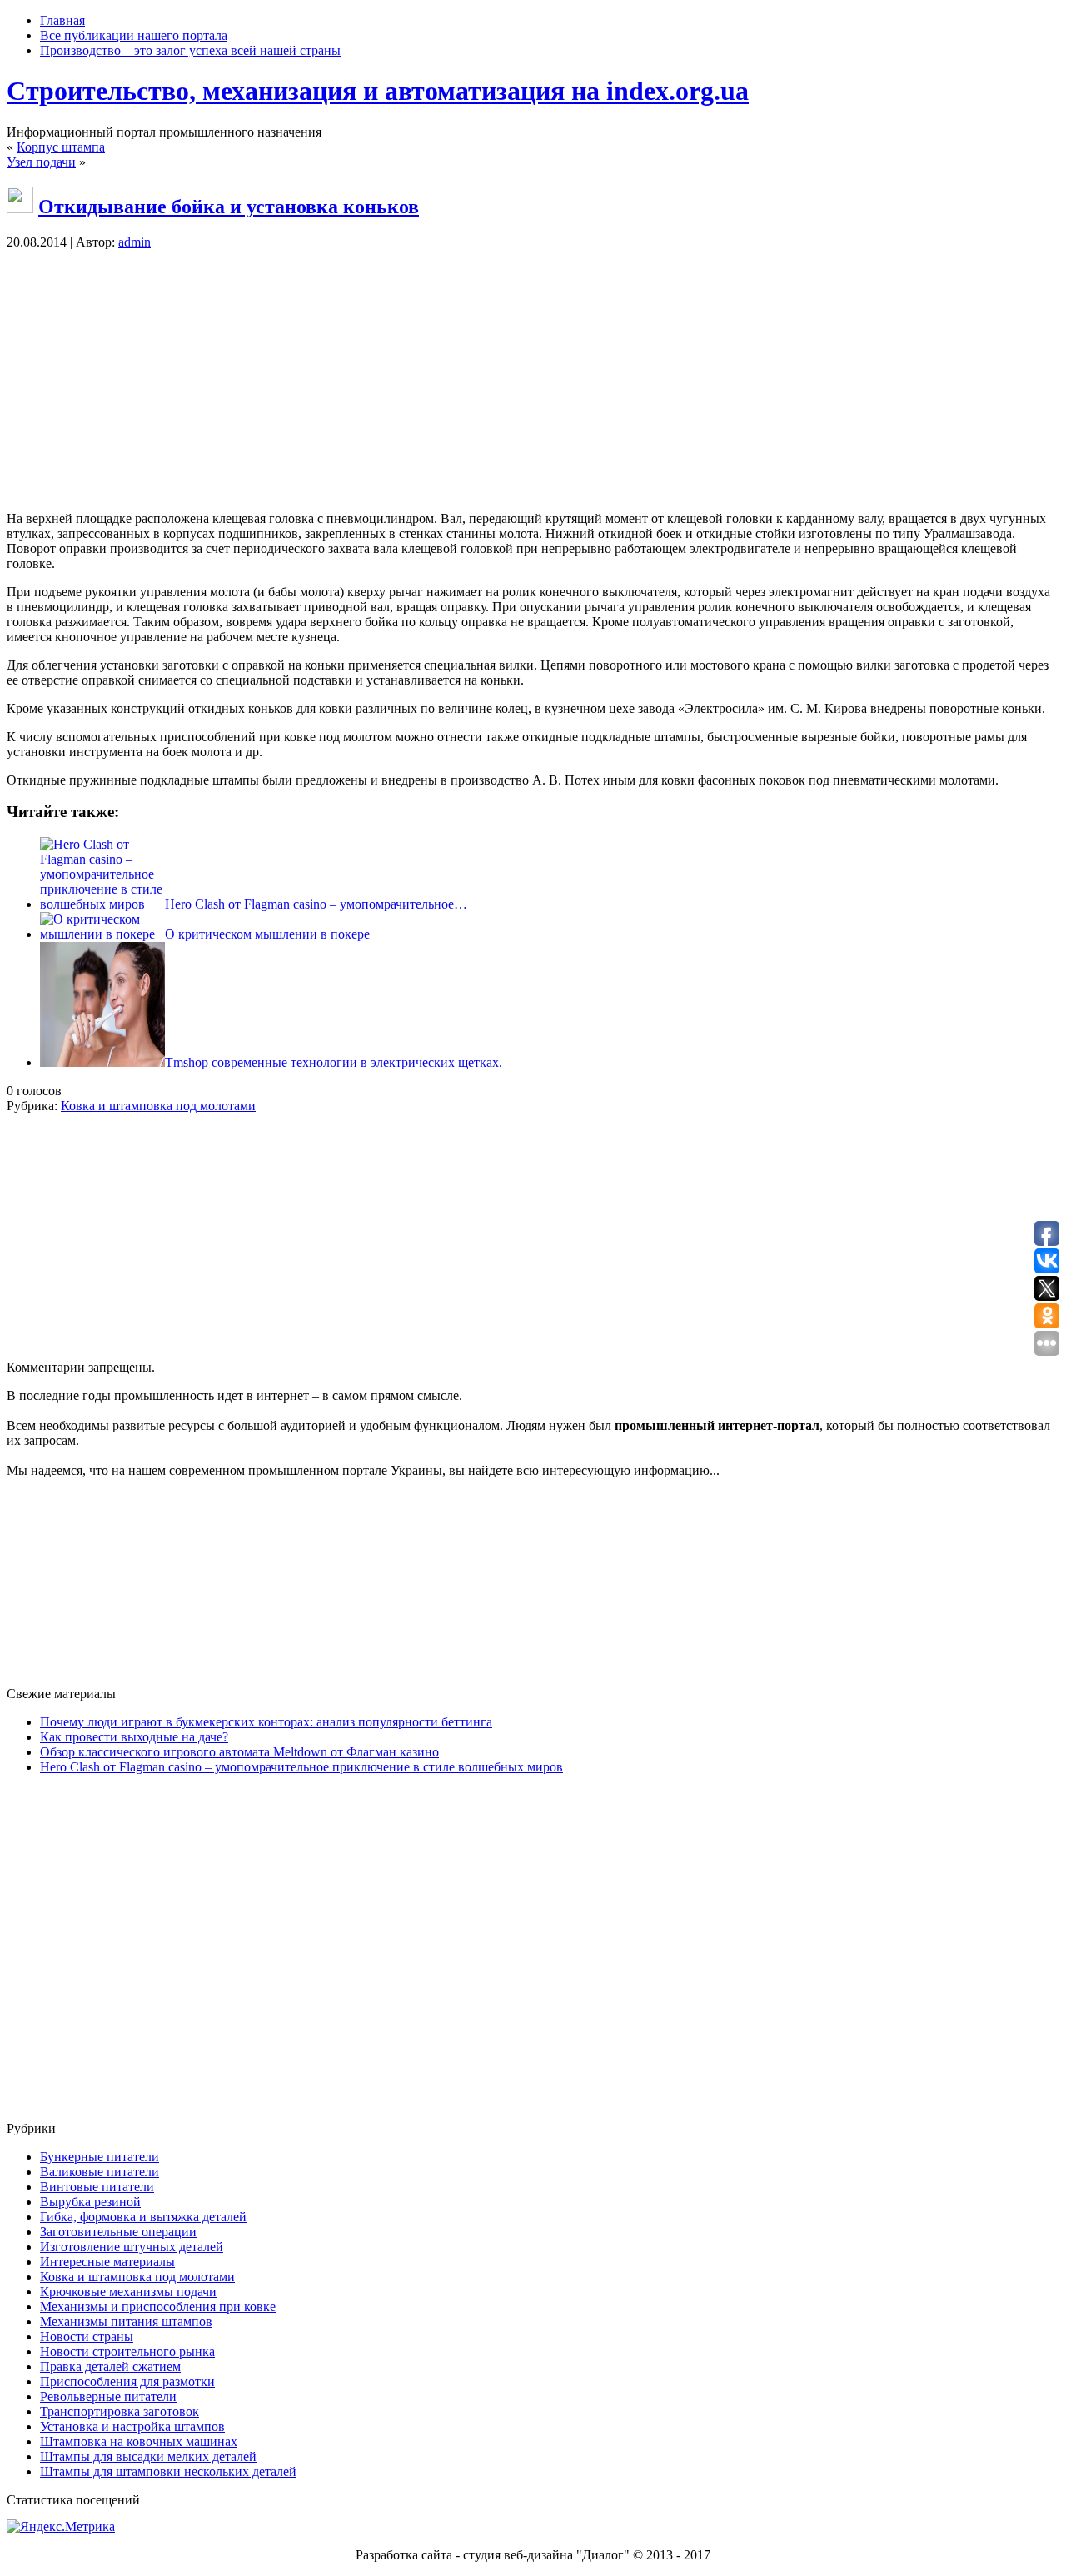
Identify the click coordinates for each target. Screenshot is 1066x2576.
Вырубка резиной (90, 2202)
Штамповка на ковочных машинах (139, 2441)
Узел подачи (41, 162)
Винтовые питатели (97, 2187)
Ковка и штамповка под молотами (158, 1106)
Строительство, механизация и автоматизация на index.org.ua (378, 91)
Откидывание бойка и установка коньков (229, 207)
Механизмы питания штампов (126, 2322)
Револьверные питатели (108, 2397)
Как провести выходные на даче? (134, 1737)
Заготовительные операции (118, 2232)
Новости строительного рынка (127, 2352)
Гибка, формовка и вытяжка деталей (143, 2217)
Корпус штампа (61, 147)
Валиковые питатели (100, 2172)
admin (134, 242)
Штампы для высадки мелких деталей (148, 2456)
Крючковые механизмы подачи (128, 2292)
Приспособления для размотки (127, 2382)
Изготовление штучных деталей (132, 2247)
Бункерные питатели (100, 2157)
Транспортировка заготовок (120, 2412)
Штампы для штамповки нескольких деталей (168, 2471)
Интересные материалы (107, 2262)
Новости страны (87, 2337)
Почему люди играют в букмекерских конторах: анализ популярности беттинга (266, 1722)
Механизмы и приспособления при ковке (158, 2307)
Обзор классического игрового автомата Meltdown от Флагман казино (239, 1752)
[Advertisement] (533, 381)
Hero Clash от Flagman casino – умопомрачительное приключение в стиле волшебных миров (301, 1767)
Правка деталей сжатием (110, 2367)
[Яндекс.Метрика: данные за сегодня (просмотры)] (61, 2527)
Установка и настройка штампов (132, 2427)
